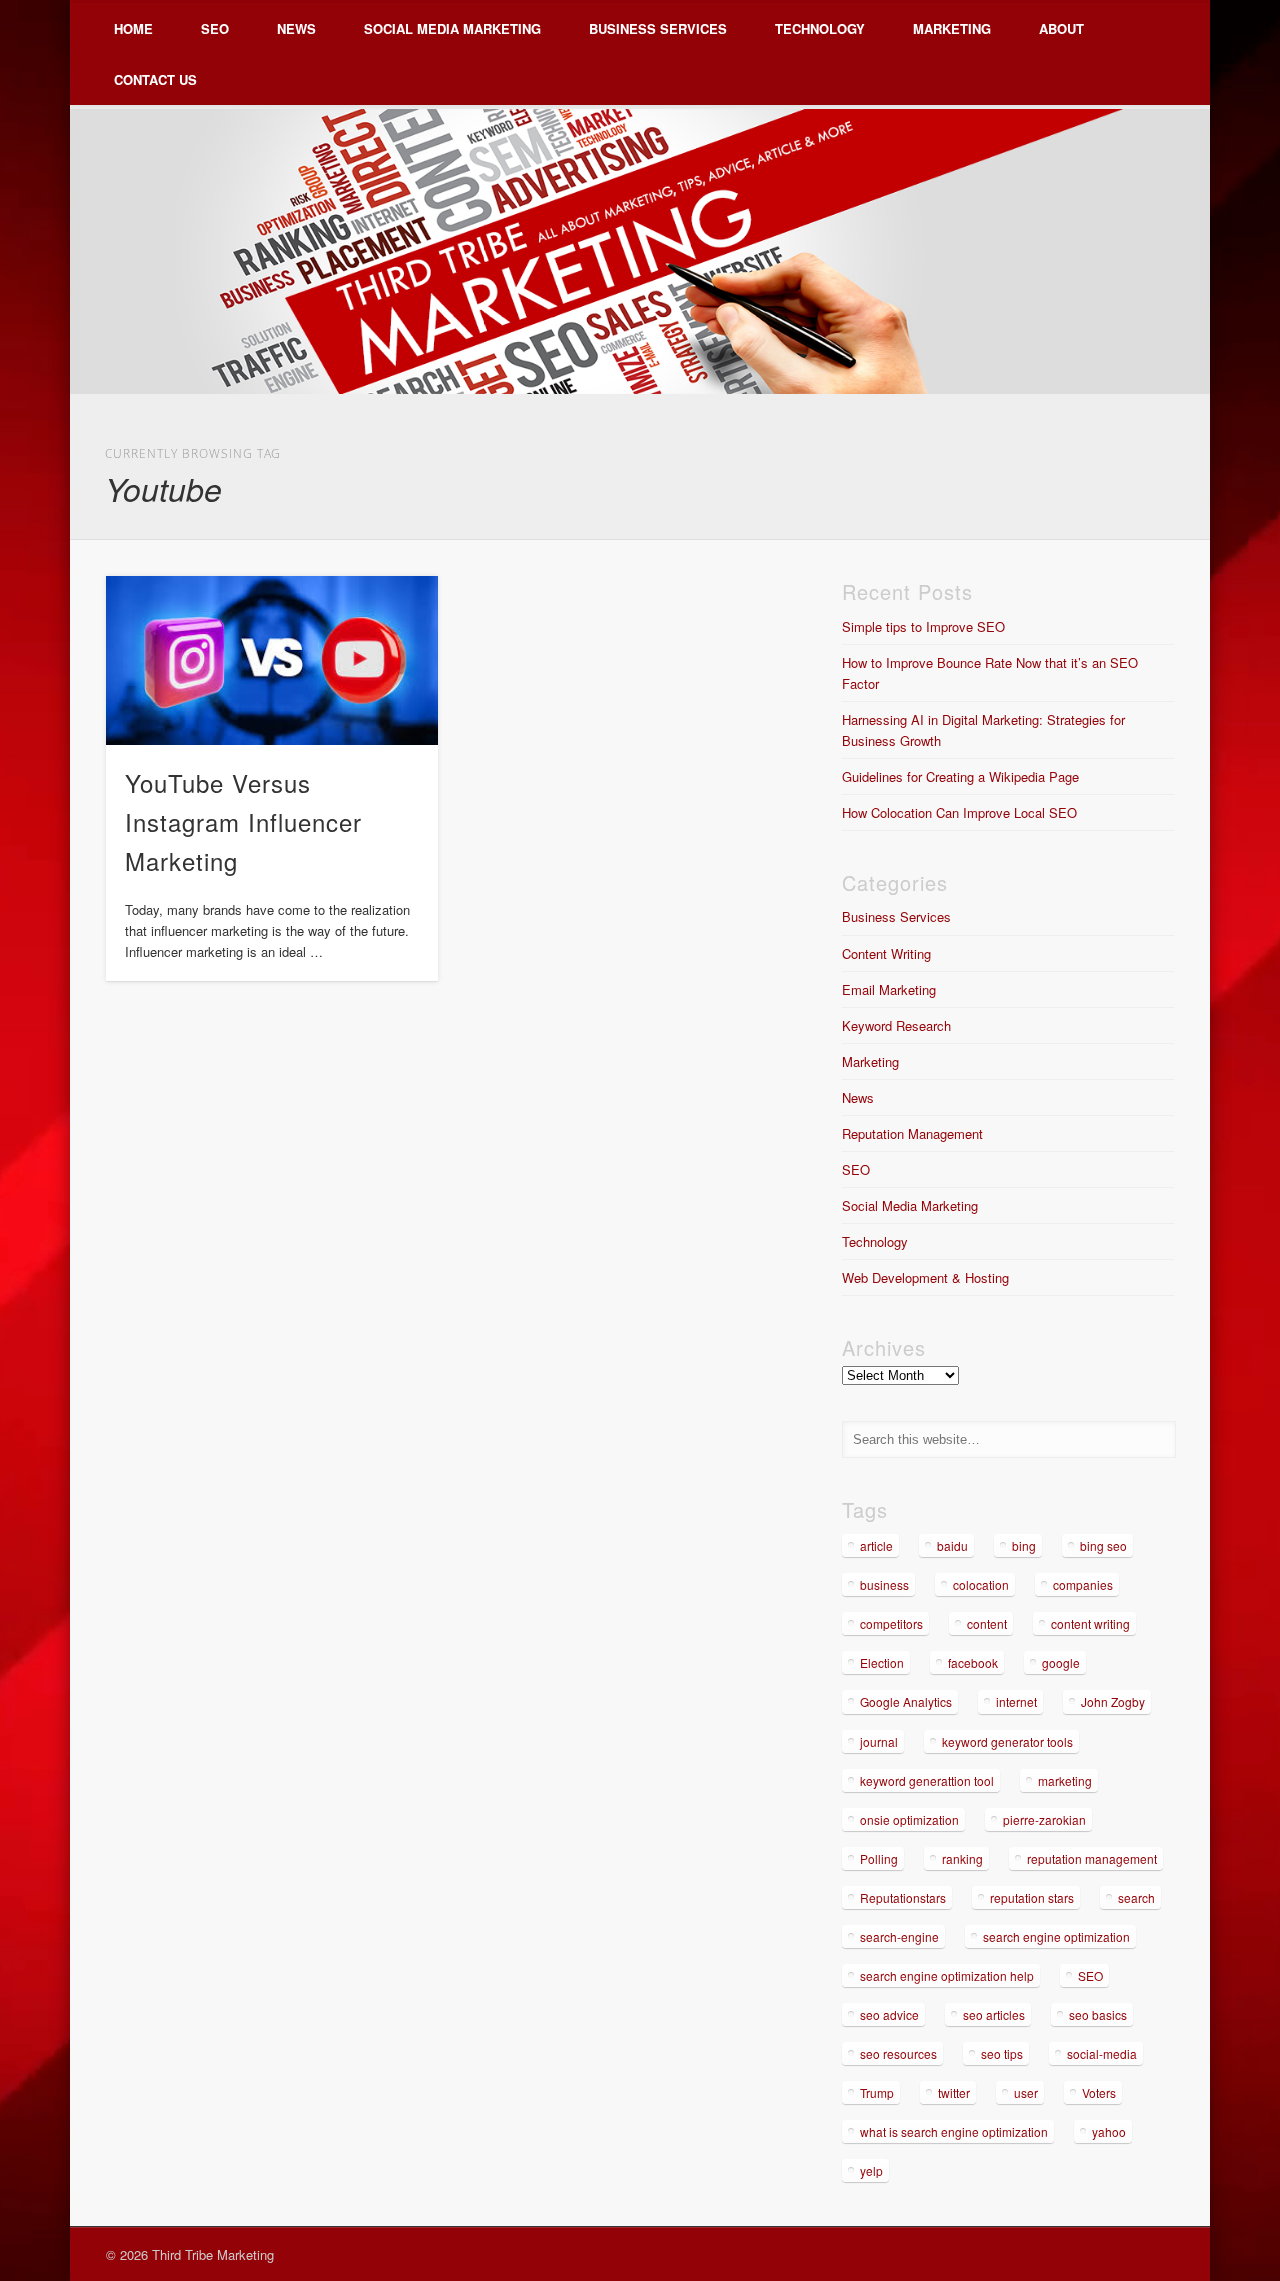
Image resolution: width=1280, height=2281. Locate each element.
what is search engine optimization (954, 2131)
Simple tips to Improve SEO (923, 626)
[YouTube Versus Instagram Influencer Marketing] (272, 660)
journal (879, 1741)
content (987, 1623)
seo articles (994, 2014)
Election (882, 1662)
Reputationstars (903, 1897)
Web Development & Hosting (925, 1277)
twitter (954, 2092)
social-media (1102, 2053)
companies (1083, 1584)
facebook (973, 1662)
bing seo (1103, 1545)
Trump (877, 2092)
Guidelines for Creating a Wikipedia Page (960, 776)
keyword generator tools (1007, 1741)
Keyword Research (896, 1025)
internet (1016, 1701)
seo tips (1002, 2053)
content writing (1090, 1623)
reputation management (1092, 1858)
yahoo (1109, 2131)
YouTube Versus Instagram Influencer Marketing (243, 821)
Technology (820, 28)
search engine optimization (1056, 1936)
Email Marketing (889, 989)
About (1061, 28)
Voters (1099, 2092)
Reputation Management (912, 1133)
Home (133, 28)
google (1061, 1662)
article (876, 1545)
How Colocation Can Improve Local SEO (959, 812)
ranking (962, 1858)
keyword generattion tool (927, 1780)
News (296, 28)
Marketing (952, 28)
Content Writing (886, 953)
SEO (215, 28)
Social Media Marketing (452, 28)
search (1136, 1897)
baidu (952, 1545)
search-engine (899, 1936)
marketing (1065, 1780)
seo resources (898, 2053)
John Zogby (1113, 1701)
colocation (981, 1584)
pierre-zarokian (1044, 1819)
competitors (891, 1623)
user (1026, 2092)
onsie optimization (909, 1819)
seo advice (889, 2014)
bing (1024, 1545)
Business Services (658, 28)
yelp (871, 2170)
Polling (879, 1858)
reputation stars (1032, 1897)
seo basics (1098, 2014)
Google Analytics (906, 1701)
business (884, 1584)
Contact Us (155, 79)
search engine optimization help (947, 1975)
